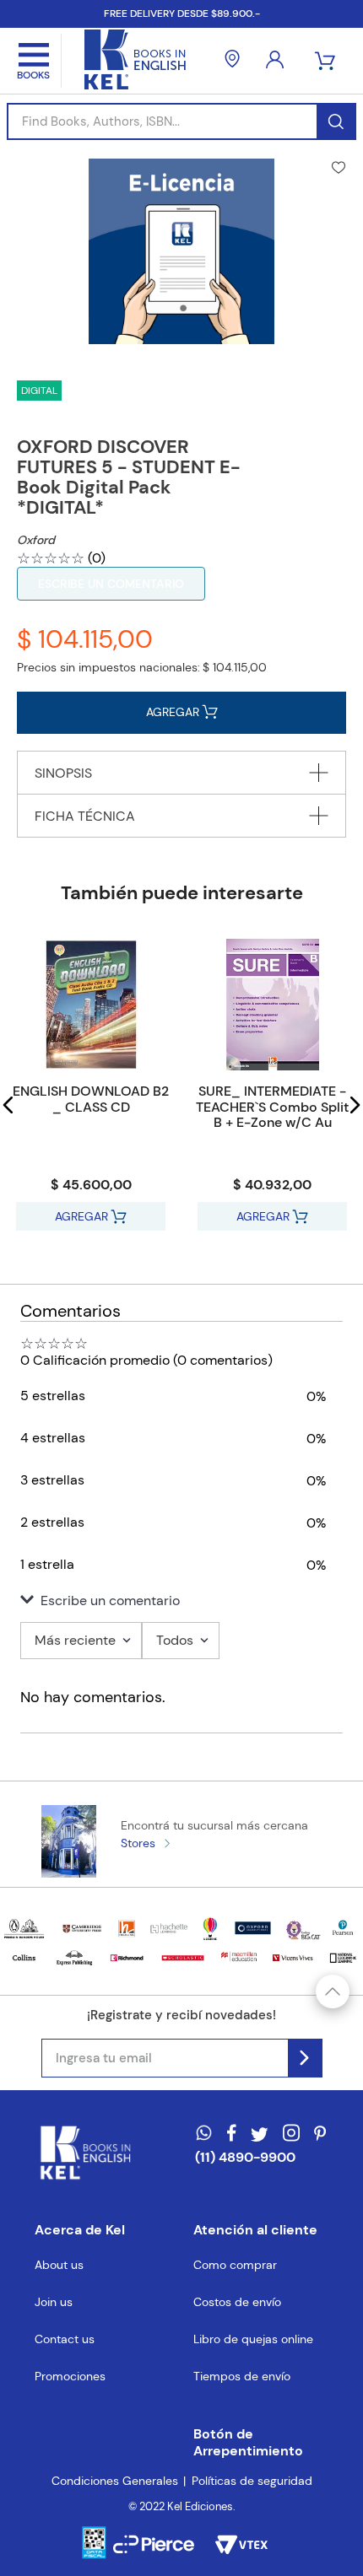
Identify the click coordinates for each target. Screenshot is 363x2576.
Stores (138, 1843)
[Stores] (232, 61)
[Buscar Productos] (336, 121)
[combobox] (181, 121)
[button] (8, 1105)
